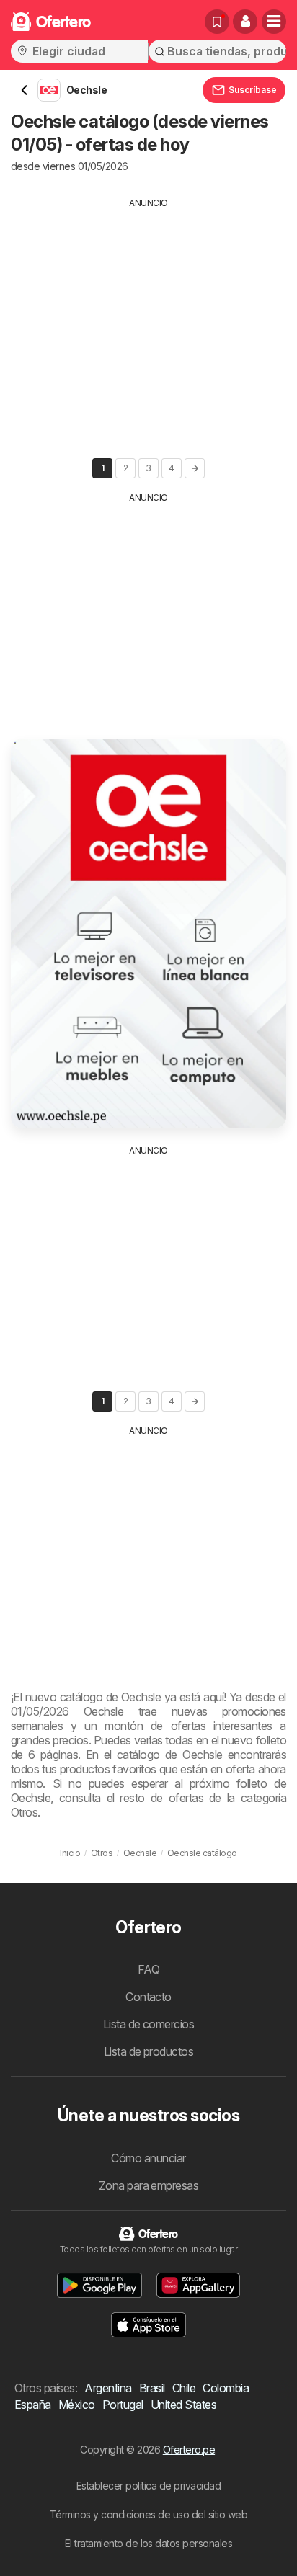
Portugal (123, 2405)
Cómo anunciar (148, 2158)
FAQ (148, 1969)
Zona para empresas (149, 2185)
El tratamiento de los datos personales (149, 2543)
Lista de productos (149, 2051)
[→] (195, 468)
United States (183, 2405)
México (77, 2405)
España (33, 2405)
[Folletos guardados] (217, 22)
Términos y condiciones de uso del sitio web (148, 2514)
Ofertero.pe (189, 2450)
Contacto (148, 1997)
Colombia (226, 2388)
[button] (245, 22)
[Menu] (274, 22)
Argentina (108, 2388)
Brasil (152, 2388)
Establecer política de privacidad (148, 2486)
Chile (184, 2388)
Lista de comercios (149, 2024)
